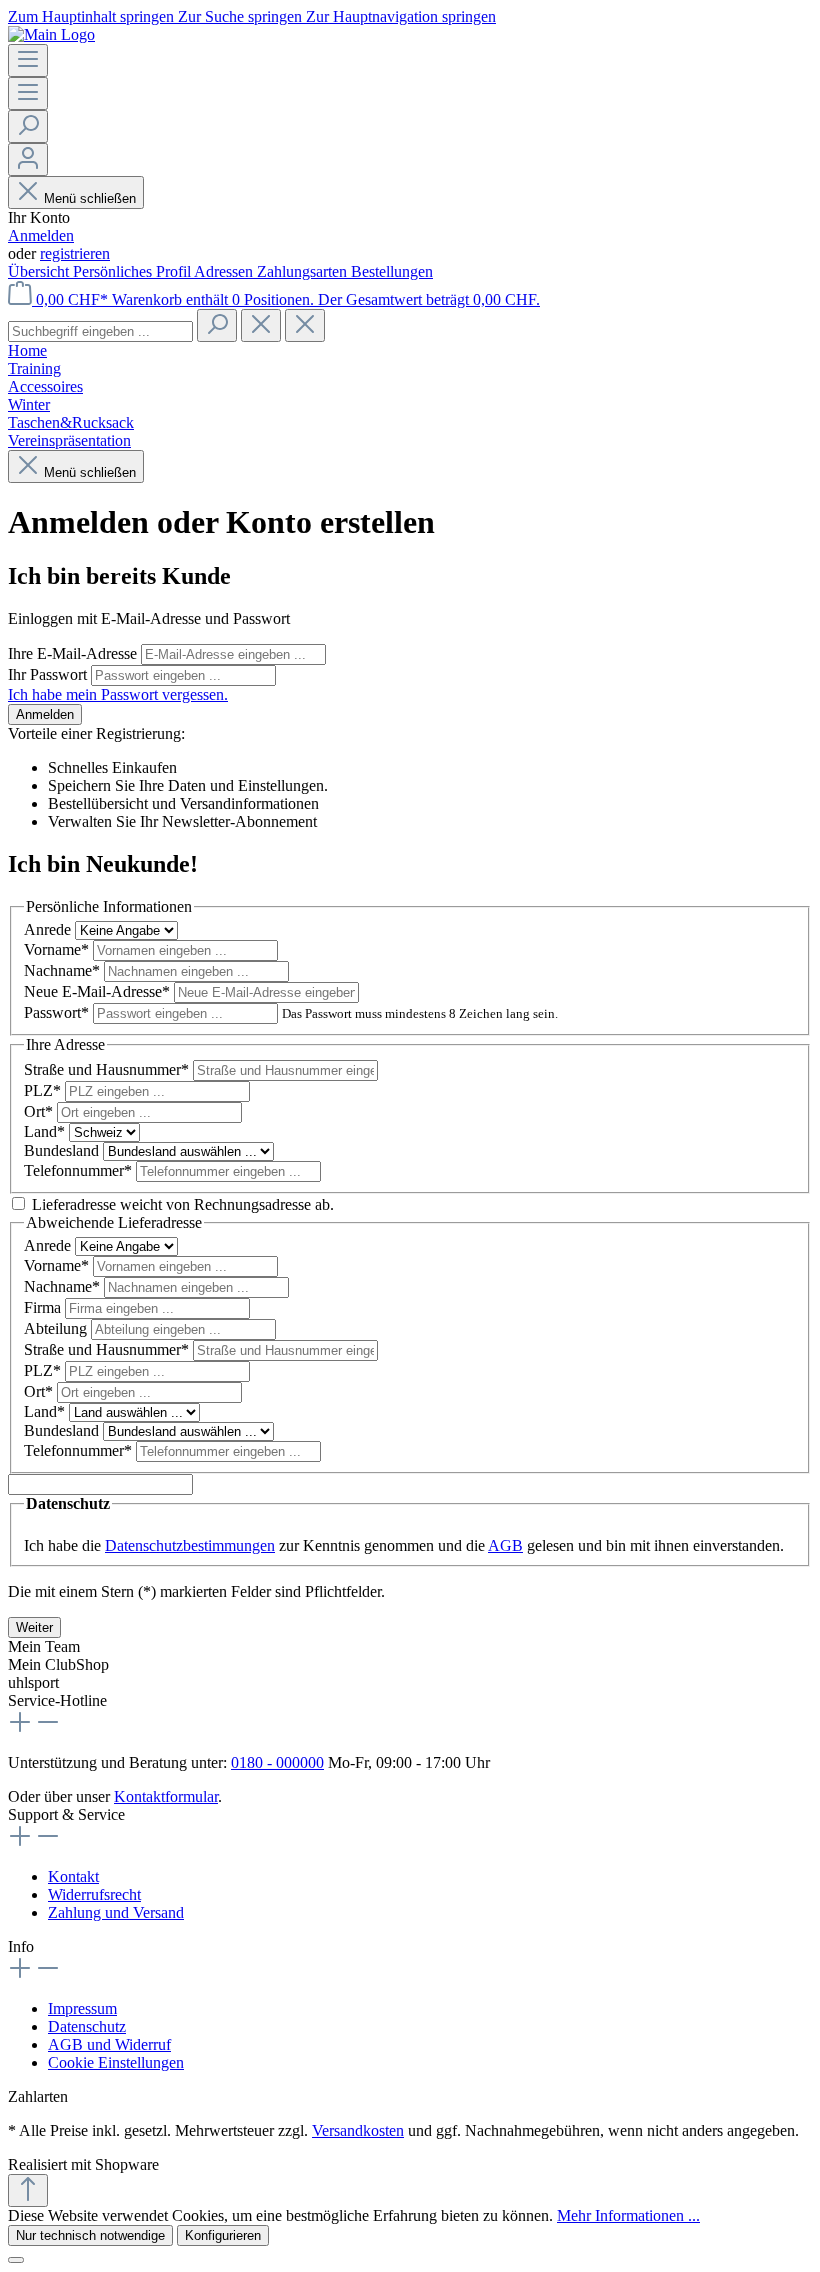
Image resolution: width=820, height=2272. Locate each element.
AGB (505, 1545)
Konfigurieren (223, 2235)
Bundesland (63, 1150)
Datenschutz (87, 2026)
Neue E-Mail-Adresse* (99, 991)
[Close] (16, 2260)
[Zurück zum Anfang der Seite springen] (28, 2190)
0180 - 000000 (277, 1762)
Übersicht (40, 271)
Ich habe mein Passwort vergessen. (118, 694)
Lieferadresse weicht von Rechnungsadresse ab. (183, 1204)
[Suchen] (28, 126)
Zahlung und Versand (116, 1912)
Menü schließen (90, 198)
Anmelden (41, 235)
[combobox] (100, 331)
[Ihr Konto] (28, 159)
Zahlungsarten (304, 271)
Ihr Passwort (49, 674)
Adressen (225, 271)
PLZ (42, 1090)
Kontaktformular (166, 1796)
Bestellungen (392, 271)
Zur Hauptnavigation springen (401, 16)
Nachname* (64, 970)
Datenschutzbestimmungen (190, 1545)
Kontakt (73, 1876)
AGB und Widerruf (109, 2044)
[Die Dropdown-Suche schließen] (305, 325)
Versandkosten (358, 2130)
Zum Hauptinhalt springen (93, 16)
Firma (44, 1307)
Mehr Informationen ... (628, 2215)
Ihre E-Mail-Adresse (74, 653)
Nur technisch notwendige (90, 2235)
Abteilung (57, 1328)
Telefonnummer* (80, 1170)
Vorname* (58, 949)
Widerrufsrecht (94, 1894)
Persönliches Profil (133, 271)
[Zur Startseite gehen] (51, 34)
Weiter (34, 1627)
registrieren (75, 253)
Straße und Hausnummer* (108, 1069)
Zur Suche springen (242, 16)
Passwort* (58, 1012)
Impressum (82, 2008)
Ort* (40, 1111)
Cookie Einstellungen (116, 2062)
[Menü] (28, 60)
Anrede (49, 929)
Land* (46, 1131)
